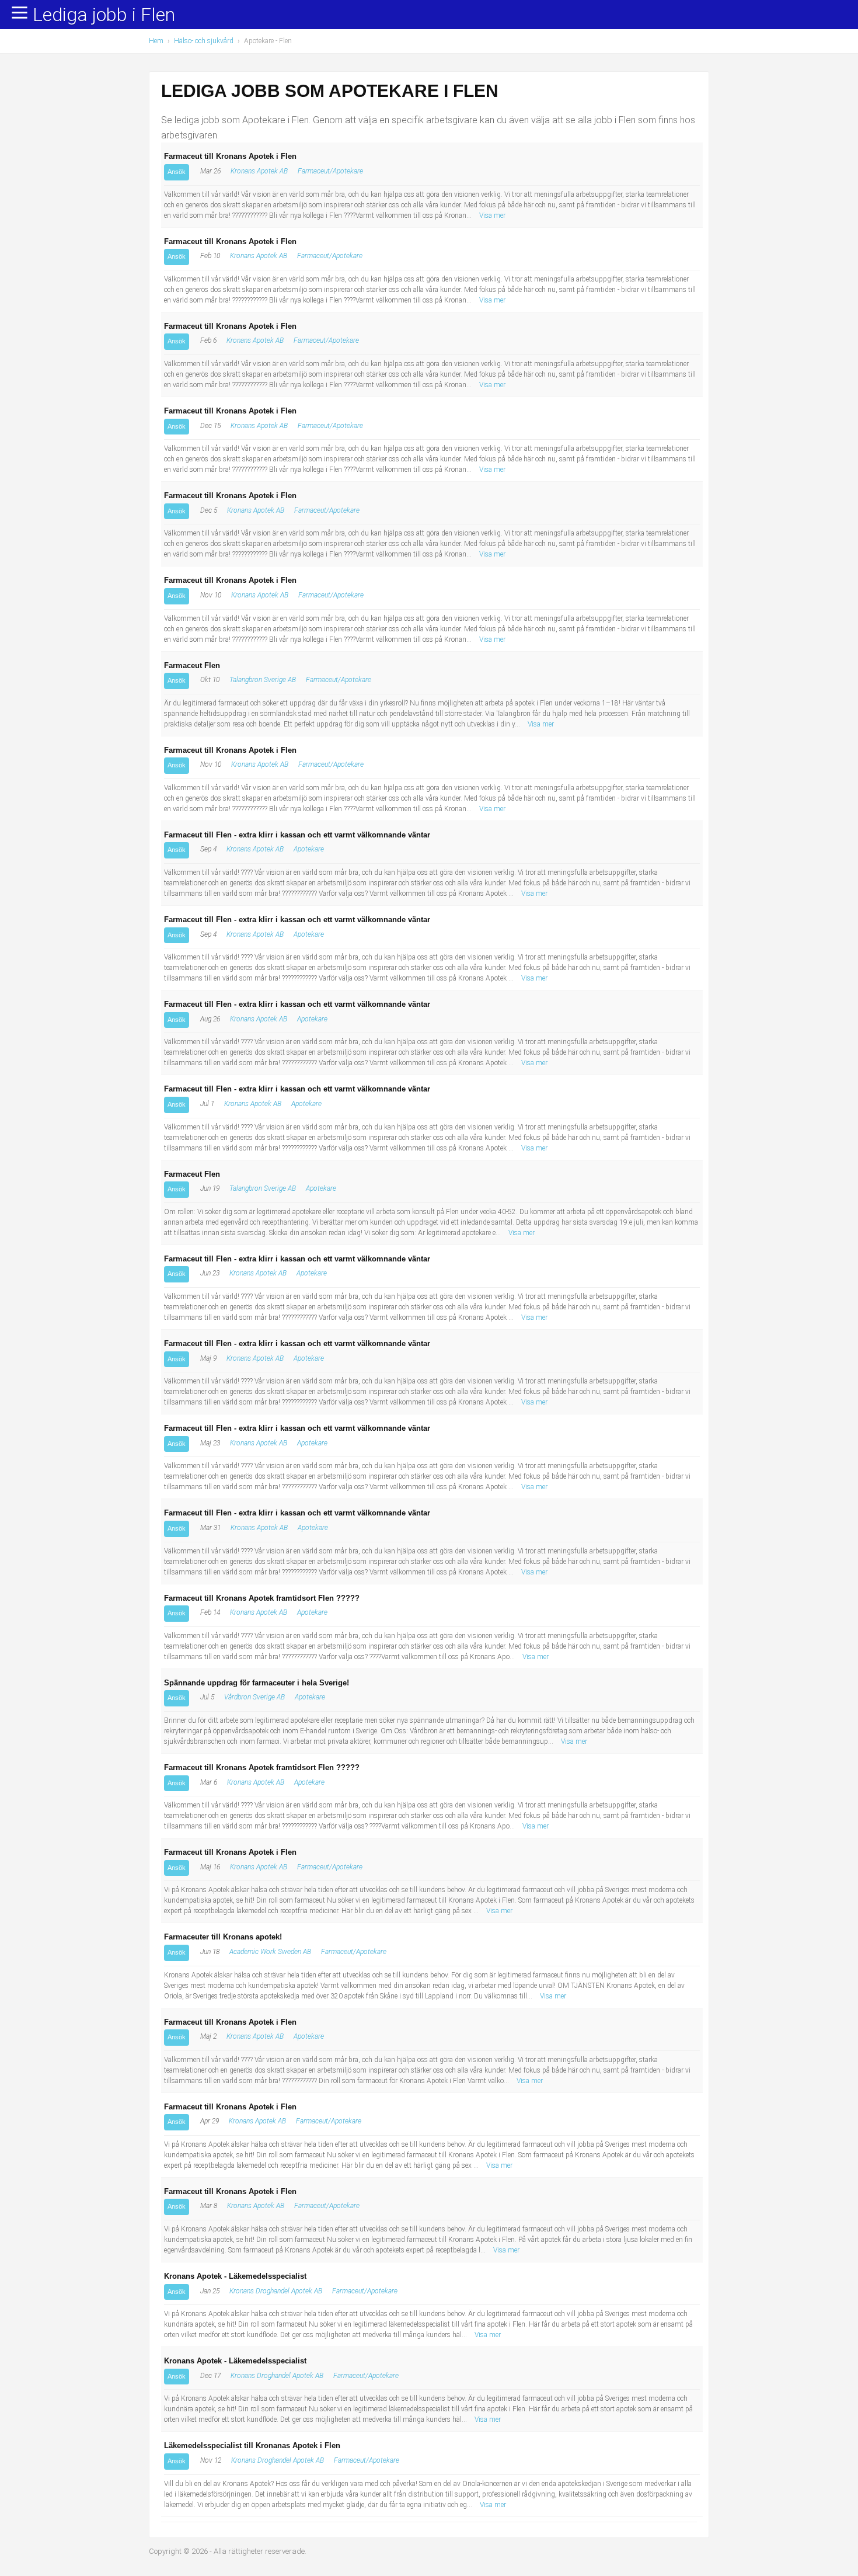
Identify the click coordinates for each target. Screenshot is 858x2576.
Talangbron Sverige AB (263, 680)
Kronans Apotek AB (259, 171)
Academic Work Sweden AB (270, 1952)
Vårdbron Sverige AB (254, 1697)
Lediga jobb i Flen (104, 15)
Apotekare (309, 849)
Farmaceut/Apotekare (330, 171)
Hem (156, 41)
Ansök (177, 172)
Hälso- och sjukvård (204, 41)
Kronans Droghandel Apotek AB (276, 2291)
